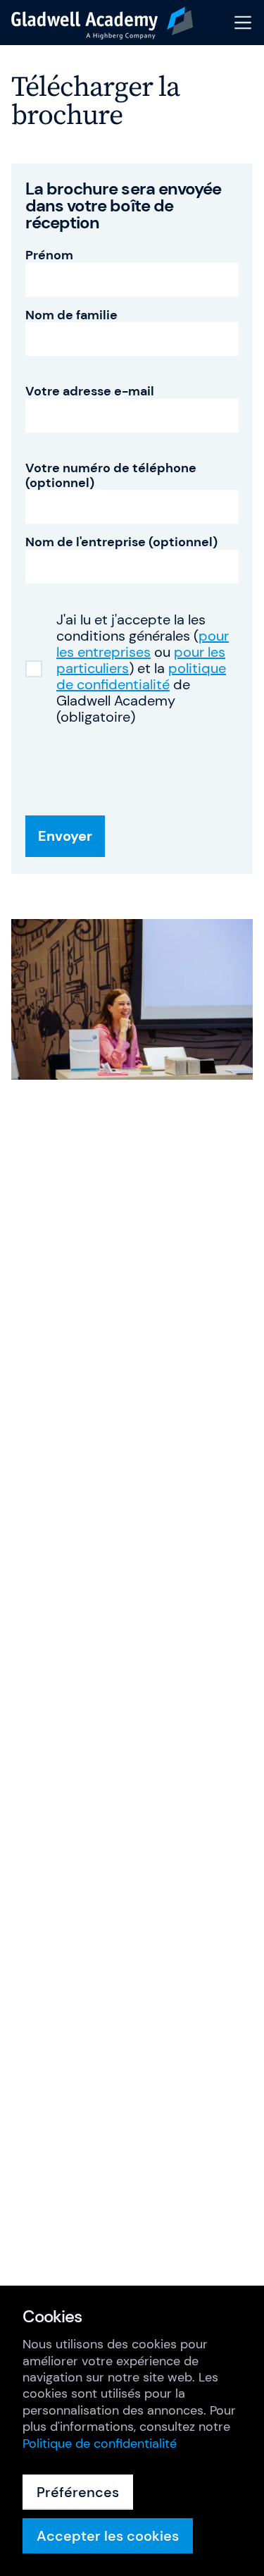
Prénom (49, 255)
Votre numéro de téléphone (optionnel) (111, 475)
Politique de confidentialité (100, 2443)
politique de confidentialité (141, 676)
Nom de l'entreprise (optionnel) (121, 542)
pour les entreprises (143, 644)
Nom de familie (71, 315)
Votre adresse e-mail (90, 392)
